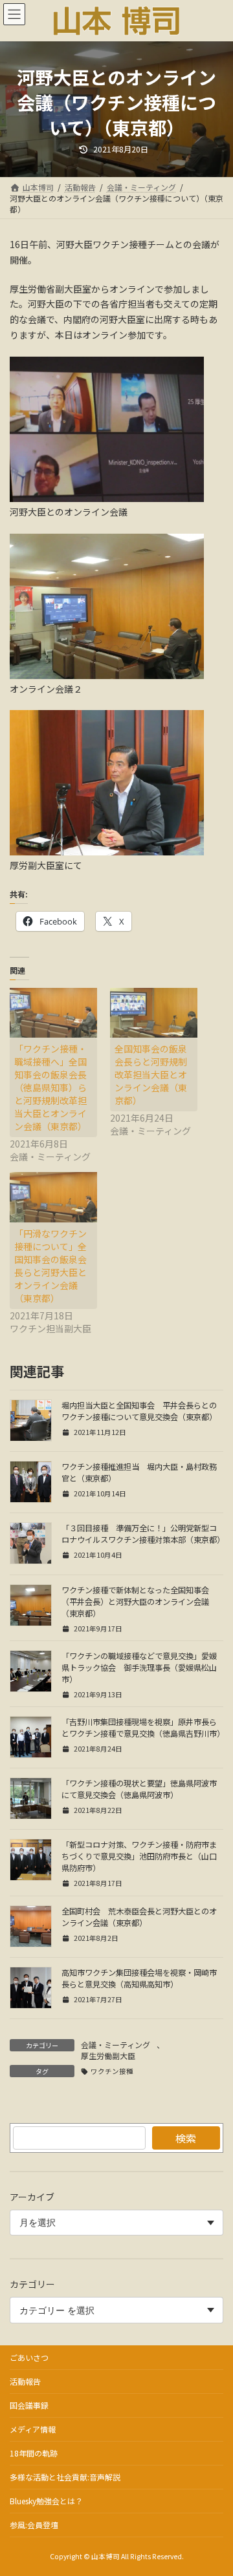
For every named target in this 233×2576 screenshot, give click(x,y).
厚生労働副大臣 (108, 2056)
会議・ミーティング (116, 2045)
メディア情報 (33, 2429)
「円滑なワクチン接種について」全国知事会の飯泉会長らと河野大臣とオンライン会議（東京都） (50, 1266)
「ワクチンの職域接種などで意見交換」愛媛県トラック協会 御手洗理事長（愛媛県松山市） (139, 1668)
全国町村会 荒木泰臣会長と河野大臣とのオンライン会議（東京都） (139, 1917)
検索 (186, 2138)
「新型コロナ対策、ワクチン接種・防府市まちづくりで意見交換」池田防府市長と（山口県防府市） (139, 1856)
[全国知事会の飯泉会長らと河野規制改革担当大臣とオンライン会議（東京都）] (154, 1013)
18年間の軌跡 (34, 2453)
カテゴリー (32, 2284)
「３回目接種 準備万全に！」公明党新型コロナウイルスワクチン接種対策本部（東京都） (143, 1534)
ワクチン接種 (112, 2071)
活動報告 (25, 2381)
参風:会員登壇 (34, 2525)
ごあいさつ (29, 2357)
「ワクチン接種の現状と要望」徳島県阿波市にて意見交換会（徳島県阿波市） (139, 1789)
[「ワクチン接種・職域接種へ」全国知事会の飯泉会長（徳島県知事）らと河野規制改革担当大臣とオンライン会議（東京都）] (53, 1013)
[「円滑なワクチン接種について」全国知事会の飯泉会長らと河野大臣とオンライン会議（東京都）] (53, 1197)
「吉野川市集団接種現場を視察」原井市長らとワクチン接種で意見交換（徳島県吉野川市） (143, 1728)
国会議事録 (29, 2405)
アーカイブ (32, 2197)
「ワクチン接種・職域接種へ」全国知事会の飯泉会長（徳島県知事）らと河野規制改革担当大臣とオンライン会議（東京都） (50, 1087)
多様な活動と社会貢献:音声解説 (65, 2477)
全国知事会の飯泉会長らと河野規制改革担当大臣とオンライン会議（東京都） (151, 1074)
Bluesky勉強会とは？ (46, 2501)
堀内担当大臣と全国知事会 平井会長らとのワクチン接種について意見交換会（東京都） (139, 1411)
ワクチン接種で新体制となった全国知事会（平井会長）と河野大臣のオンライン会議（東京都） (135, 1602)
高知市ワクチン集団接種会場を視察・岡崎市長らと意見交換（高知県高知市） (139, 1978)
